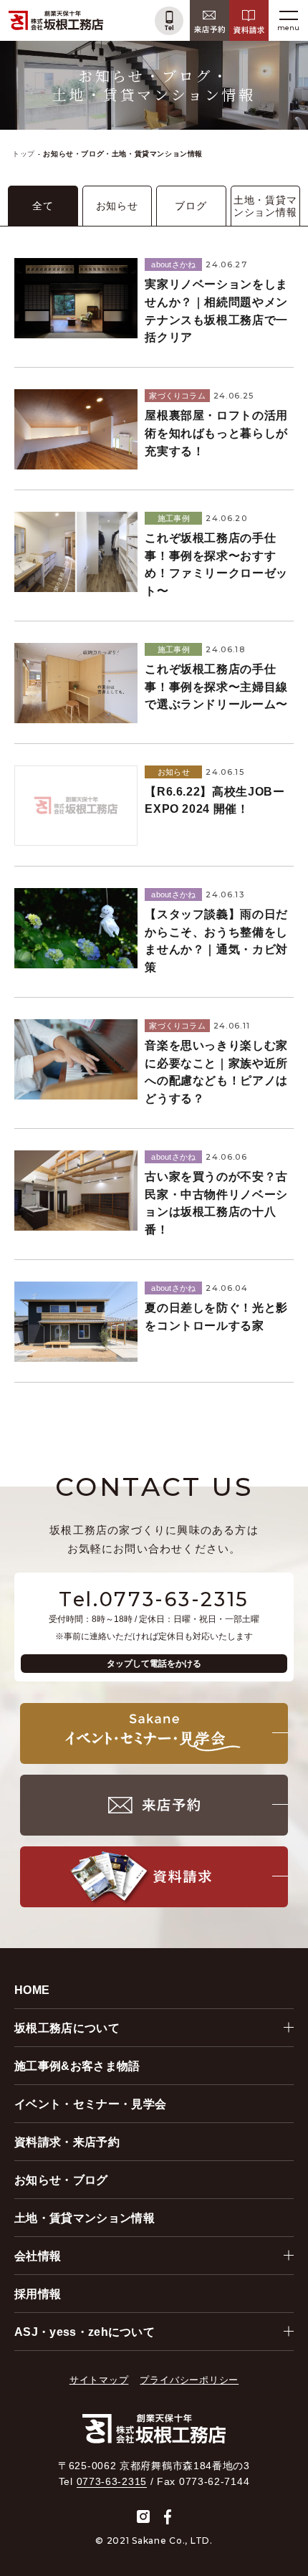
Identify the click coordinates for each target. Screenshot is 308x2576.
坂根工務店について (67, 2028)
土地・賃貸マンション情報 (85, 2218)
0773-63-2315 (112, 2481)
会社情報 (38, 2256)
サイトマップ (99, 2380)
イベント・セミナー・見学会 (90, 2104)
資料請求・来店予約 (67, 2142)
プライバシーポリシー (189, 2380)
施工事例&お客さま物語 (77, 2066)
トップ (24, 154)
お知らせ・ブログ (61, 2180)
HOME (32, 1990)
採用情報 (38, 2294)
